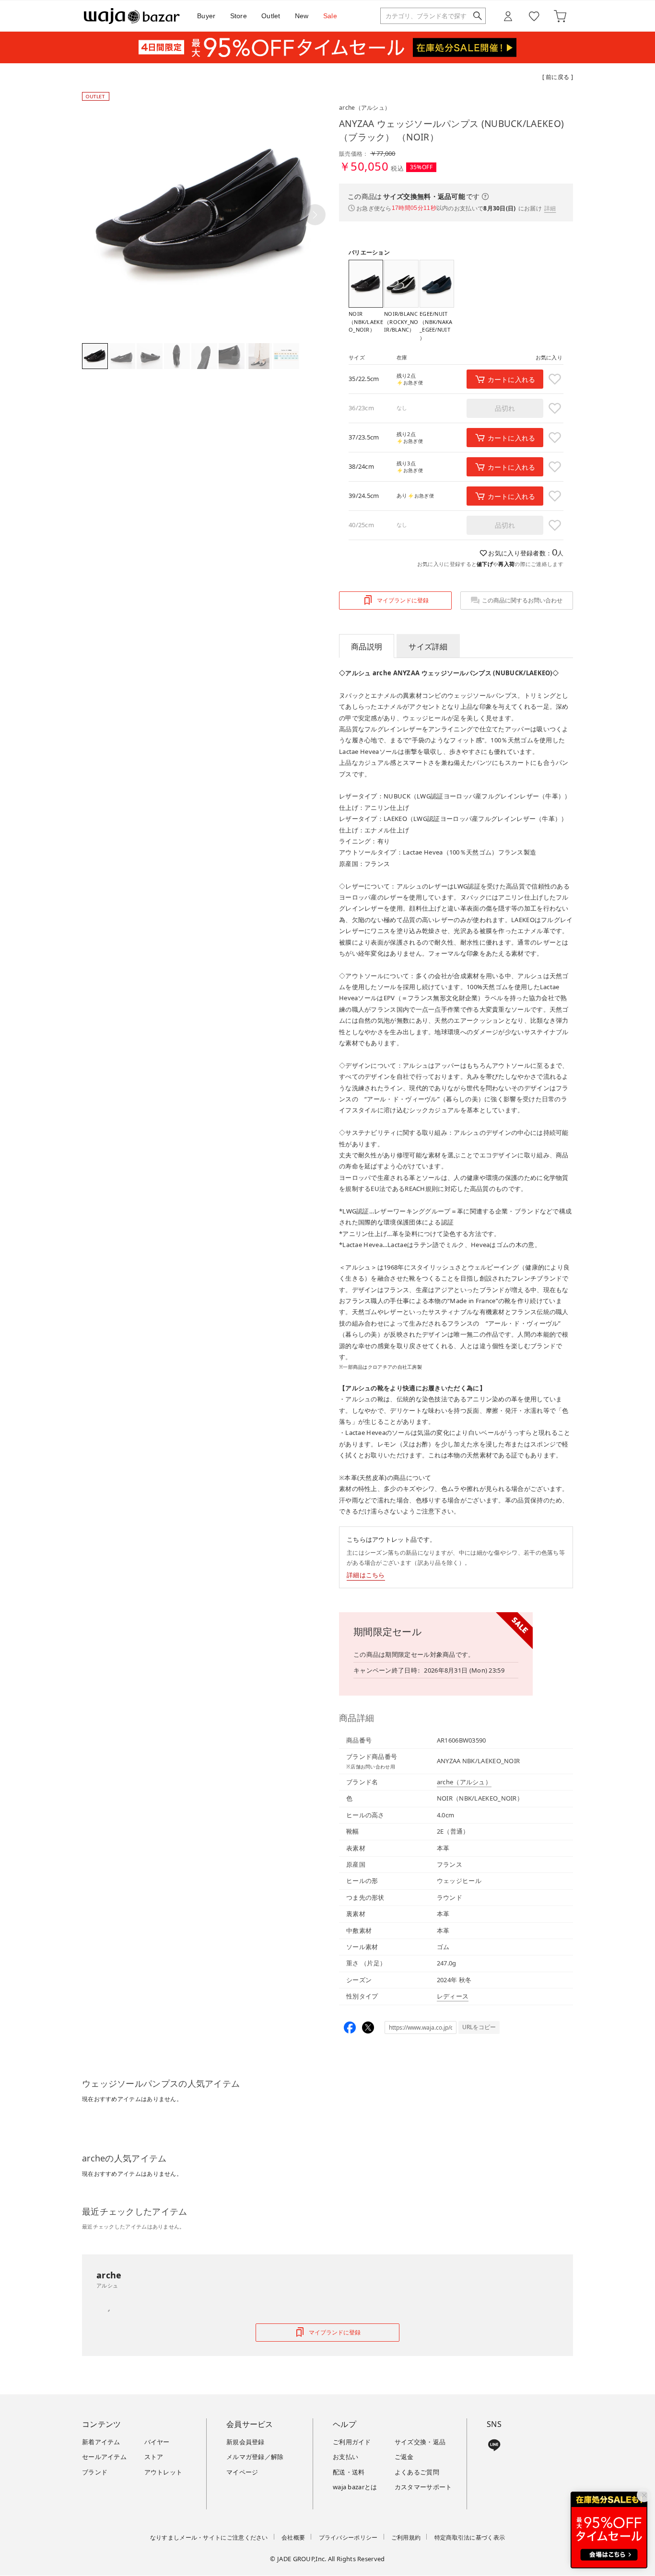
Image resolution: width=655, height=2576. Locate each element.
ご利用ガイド (352, 2442)
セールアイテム (104, 2457)
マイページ (242, 2472)
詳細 (550, 208)
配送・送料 (349, 2472)
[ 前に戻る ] (558, 77)
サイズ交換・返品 (420, 2442)
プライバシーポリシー (348, 2537)
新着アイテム (101, 2442)
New (302, 16)
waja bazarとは (355, 2487)
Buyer (206, 16)
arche (365, 108)
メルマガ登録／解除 (255, 2457)
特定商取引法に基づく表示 (470, 2537)
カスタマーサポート (423, 2487)
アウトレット (164, 2472)
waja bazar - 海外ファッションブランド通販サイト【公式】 (132, 16)
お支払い (345, 2457)
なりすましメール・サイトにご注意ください (209, 2537)
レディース (453, 1996)
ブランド (95, 2472)
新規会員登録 (246, 2442)
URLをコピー (479, 2027)
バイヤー (157, 2442)
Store (239, 16)
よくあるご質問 (417, 2472)
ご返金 (404, 2457)
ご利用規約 (406, 2537)
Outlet (271, 16)
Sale (330, 16)
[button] (315, 215)
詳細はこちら (366, 1575)
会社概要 (293, 2537)
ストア (154, 2457)
